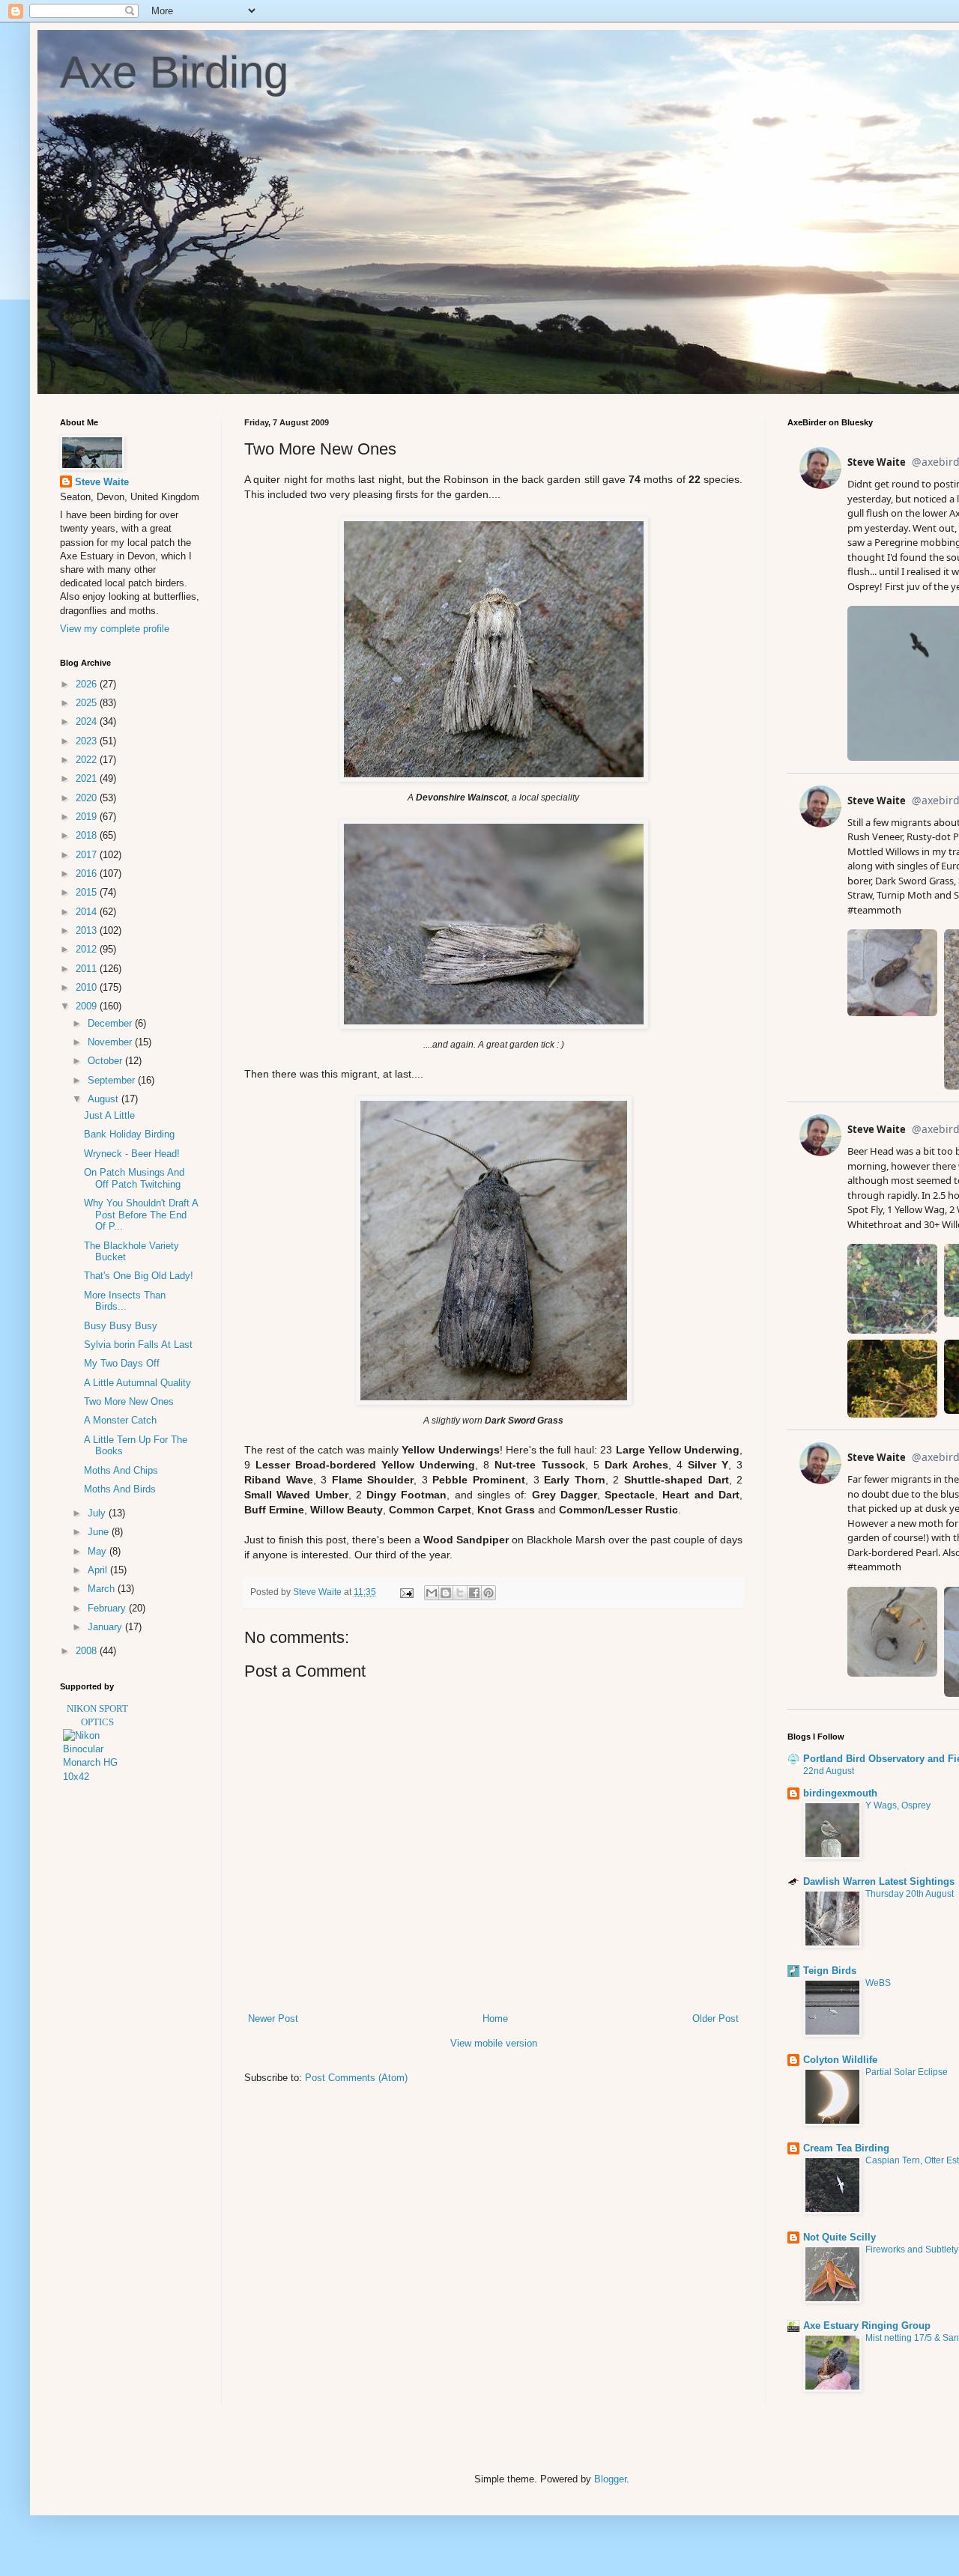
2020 (88, 798)
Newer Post (273, 2018)
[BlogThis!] (446, 1593)
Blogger (610, 2479)
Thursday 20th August (910, 1894)
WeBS (878, 1983)
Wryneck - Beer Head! (132, 1154)
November (111, 1042)
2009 (88, 1006)
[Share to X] (460, 1593)
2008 (88, 1651)
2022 (88, 760)
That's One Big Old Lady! (139, 1276)
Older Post (716, 2018)
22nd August (829, 1771)
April (99, 1570)
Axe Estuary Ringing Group (867, 2326)
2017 (88, 855)
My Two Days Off (122, 1363)
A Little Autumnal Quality (137, 1383)
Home (495, 2018)
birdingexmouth (840, 1793)
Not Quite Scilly (839, 2237)
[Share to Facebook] (474, 1593)
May (99, 1551)
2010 (88, 987)
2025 (88, 703)
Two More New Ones (129, 1401)
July (98, 1513)
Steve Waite (102, 482)
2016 (88, 874)
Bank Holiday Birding (129, 1134)
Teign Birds (830, 1971)
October (106, 1061)
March (103, 1589)
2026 (88, 684)
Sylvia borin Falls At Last (138, 1345)
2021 (88, 778)
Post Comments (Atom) (356, 2078)
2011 (88, 969)
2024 (88, 722)
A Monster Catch (120, 1420)
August (105, 1099)
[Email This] (432, 1593)
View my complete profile (115, 629)
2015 (88, 892)
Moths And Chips (121, 1470)
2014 (88, 912)
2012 (88, 949)
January (106, 1627)
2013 (88, 930)
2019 (88, 817)
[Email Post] (406, 1592)
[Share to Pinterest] (488, 1593)
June (100, 1532)
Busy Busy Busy (121, 1326)
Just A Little (109, 1115)
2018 (88, 835)
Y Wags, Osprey (898, 1805)
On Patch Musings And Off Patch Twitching (134, 1178)
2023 (88, 741)
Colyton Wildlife (840, 2060)
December (111, 1023)
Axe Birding (174, 72)
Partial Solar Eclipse (907, 2072)
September (113, 1080)
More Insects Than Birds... (125, 1301)
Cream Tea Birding (846, 2148)
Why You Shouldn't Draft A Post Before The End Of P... (141, 1215)
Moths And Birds (120, 1489)
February (108, 1608)
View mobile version (494, 2043)
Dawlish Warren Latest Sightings (879, 1881)
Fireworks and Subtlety (912, 2250)
